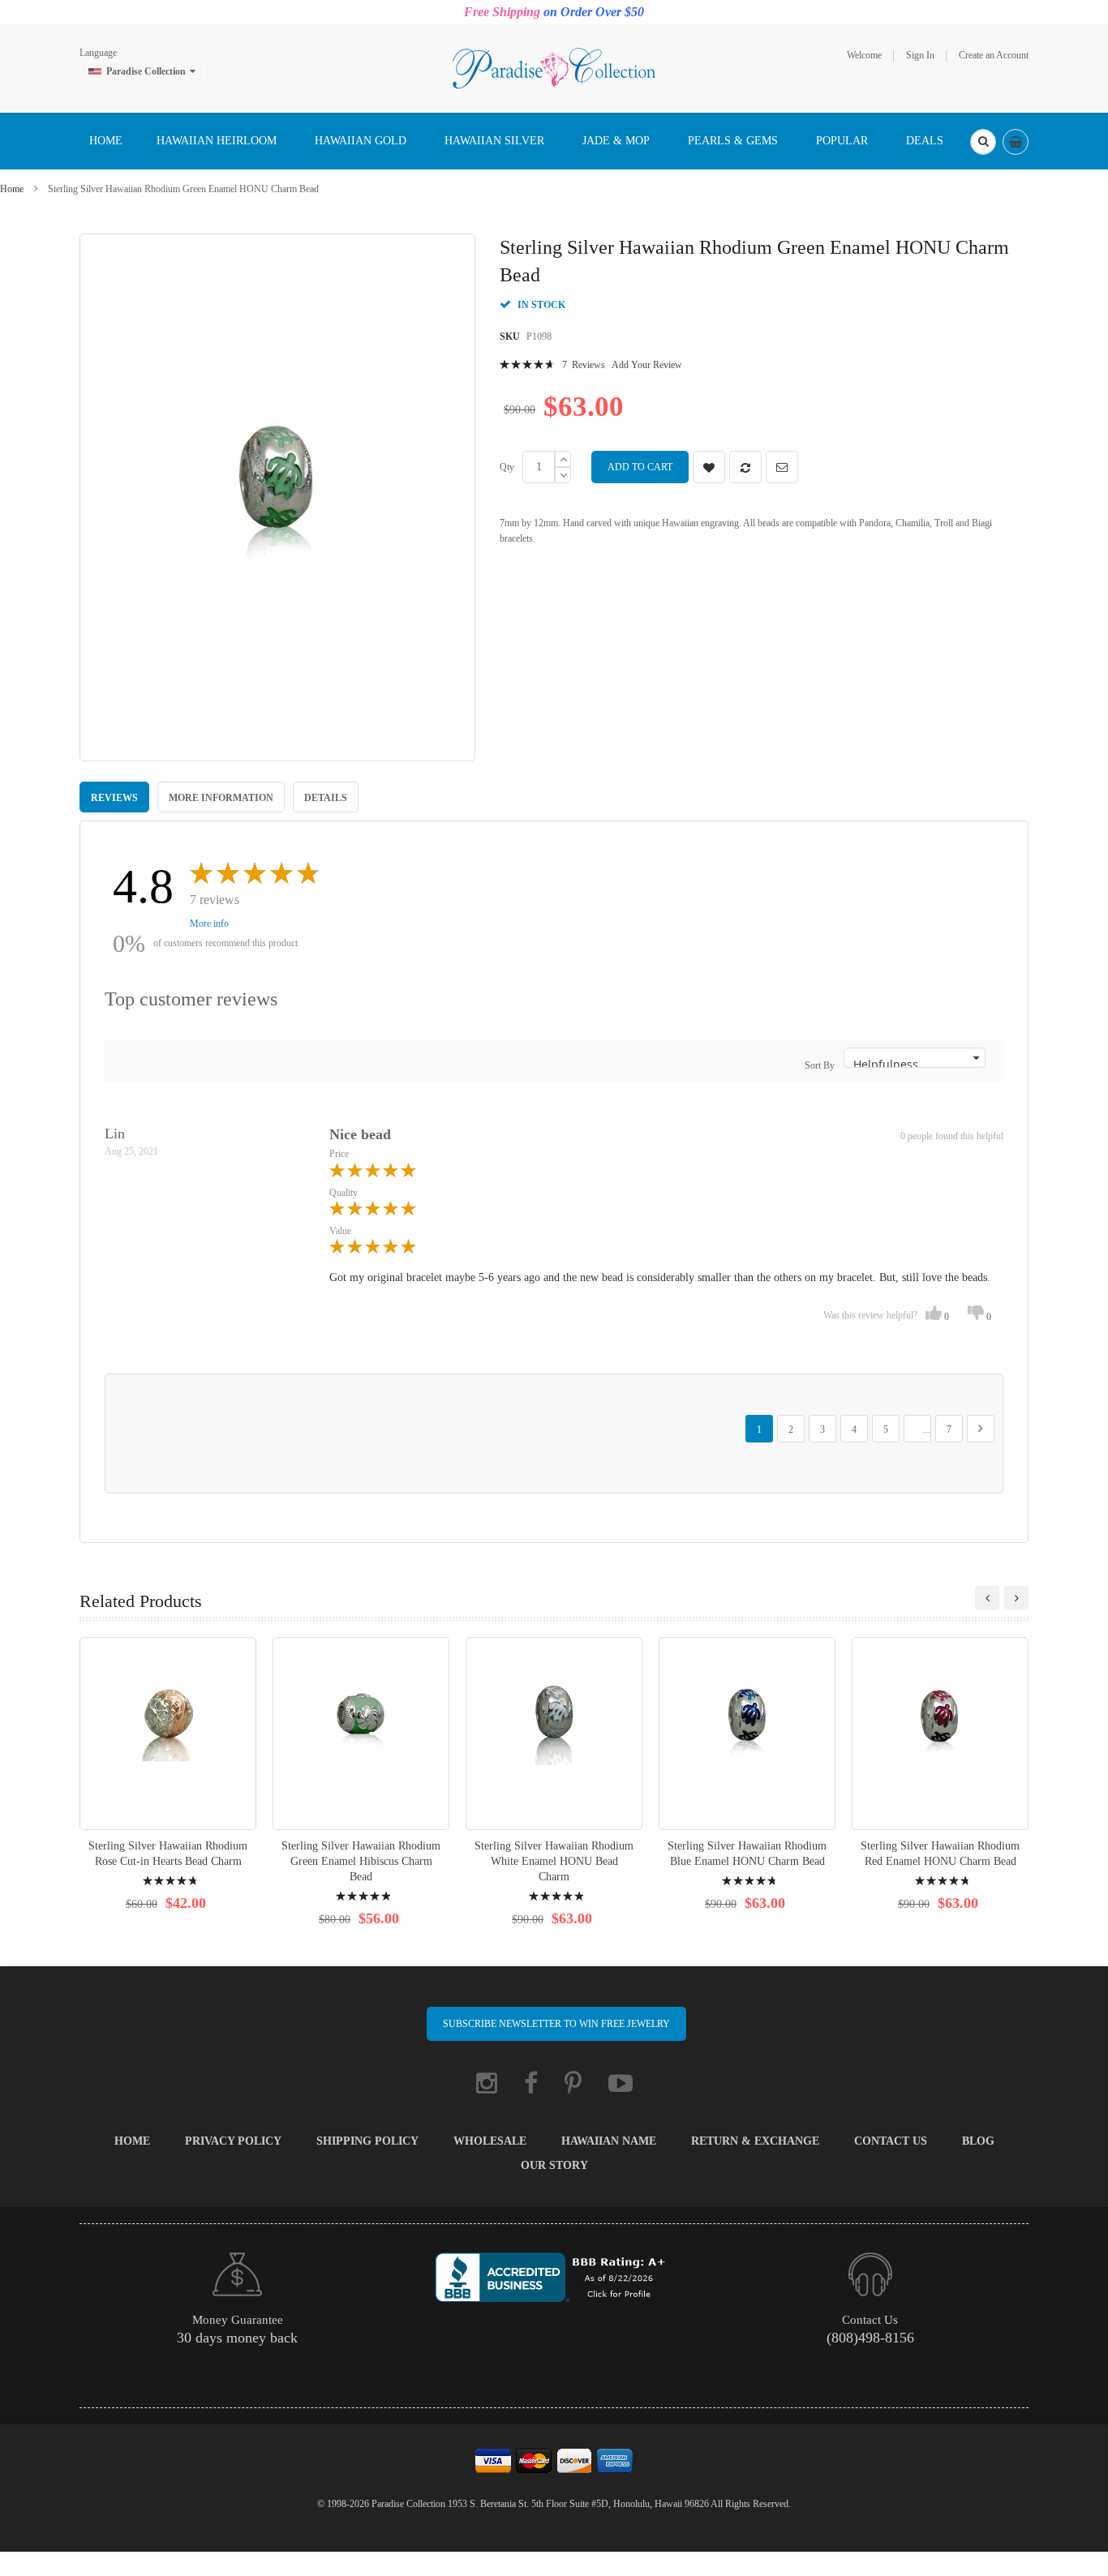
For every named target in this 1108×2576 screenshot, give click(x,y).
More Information (221, 798)
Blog (978, 2141)
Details (326, 798)
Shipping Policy (367, 2141)
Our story (554, 2165)
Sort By (820, 1065)
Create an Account (994, 55)
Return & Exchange (755, 2141)
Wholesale (490, 2141)
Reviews (114, 798)
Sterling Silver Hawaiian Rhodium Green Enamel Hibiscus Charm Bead (361, 1861)
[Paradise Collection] (554, 67)
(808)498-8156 (870, 2338)
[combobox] (983, 142)
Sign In (920, 55)
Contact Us (891, 2141)
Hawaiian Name (609, 2141)
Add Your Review (647, 365)
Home (12, 189)
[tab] (114, 797)
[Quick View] (168, 1733)
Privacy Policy (233, 2141)
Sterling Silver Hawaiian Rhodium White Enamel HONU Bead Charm (554, 1861)
